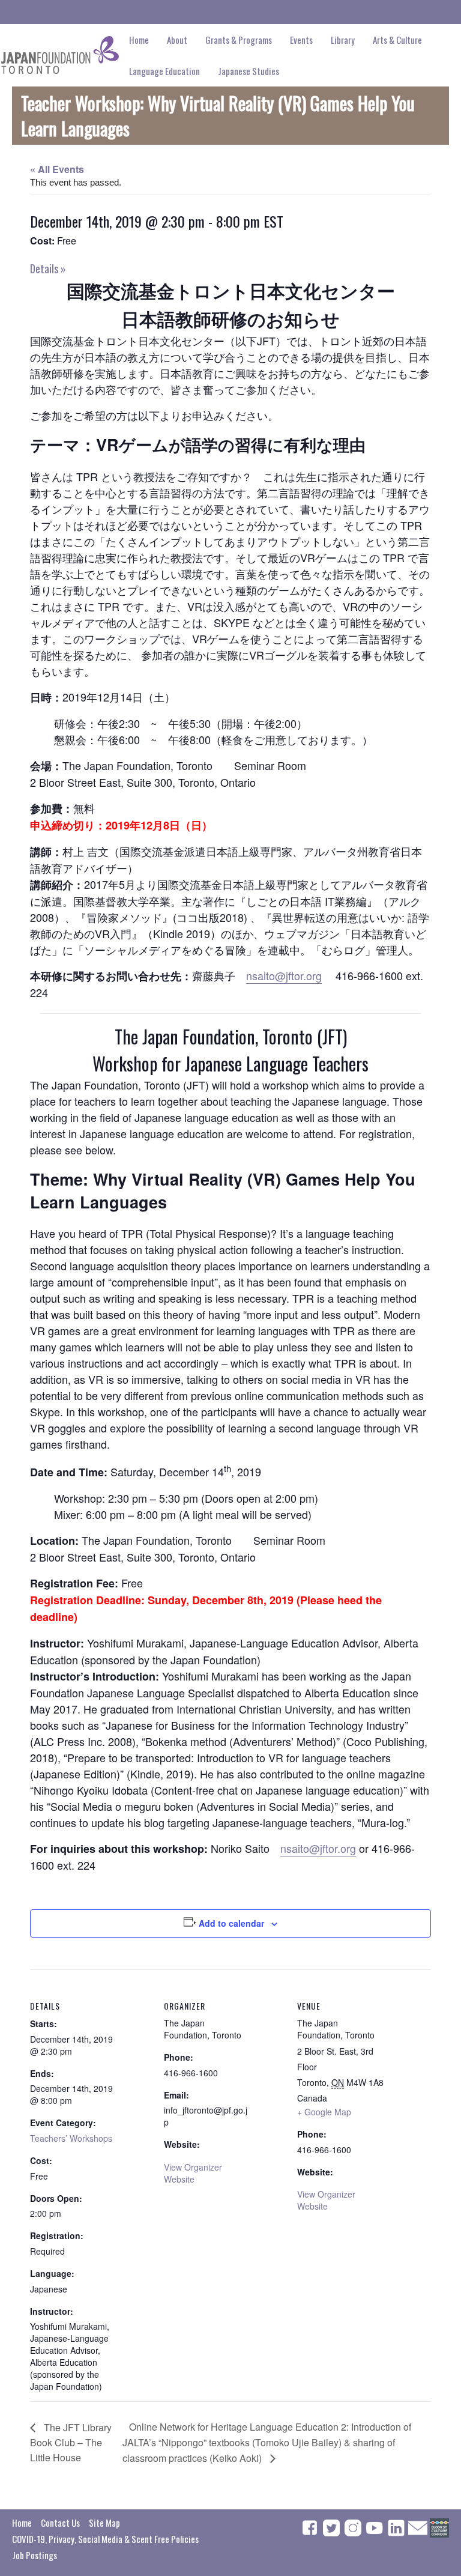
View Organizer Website (193, 2173)
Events (301, 40)
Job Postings (35, 2555)
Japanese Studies (249, 71)
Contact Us (60, 2523)
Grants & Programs (239, 40)
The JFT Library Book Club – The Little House (71, 2442)
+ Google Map (324, 2112)
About (177, 40)
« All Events (57, 169)
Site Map (104, 2523)
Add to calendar (231, 1923)
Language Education (164, 71)
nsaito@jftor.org (284, 975)
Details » (48, 268)
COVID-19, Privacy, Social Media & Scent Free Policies (105, 2539)
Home (139, 40)
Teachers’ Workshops (71, 2138)
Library (343, 40)
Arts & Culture (397, 40)
